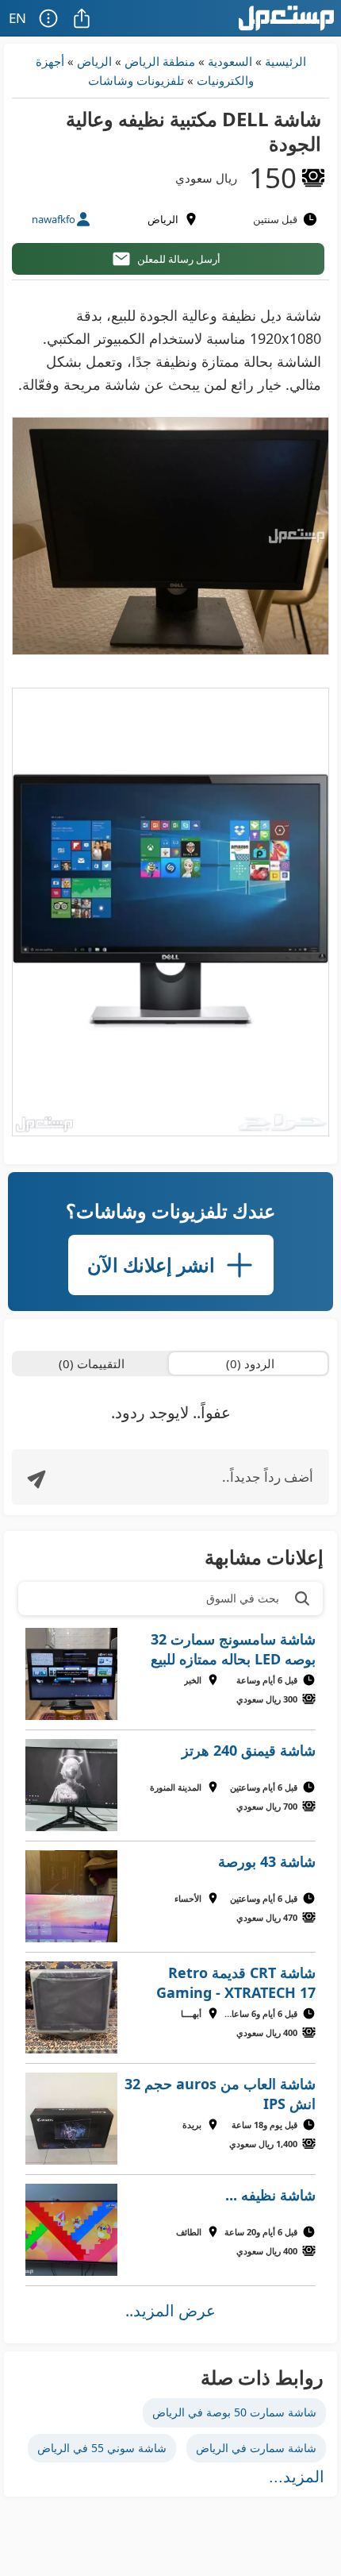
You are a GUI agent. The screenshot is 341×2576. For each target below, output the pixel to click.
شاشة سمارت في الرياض (256, 2448)
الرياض (94, 61)
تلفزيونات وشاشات (136, 80)
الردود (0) (250, 1363)
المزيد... (297, 2477)
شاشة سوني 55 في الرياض (102, 2448)
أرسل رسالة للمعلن (179, 259)
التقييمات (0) (92, 1363)
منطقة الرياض (160, 61)
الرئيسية (285, 61)
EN (17, 18)
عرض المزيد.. (170, 2310)
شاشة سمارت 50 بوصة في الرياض (234, 2412)
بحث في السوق (243, 1598)
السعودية (230, 61)
